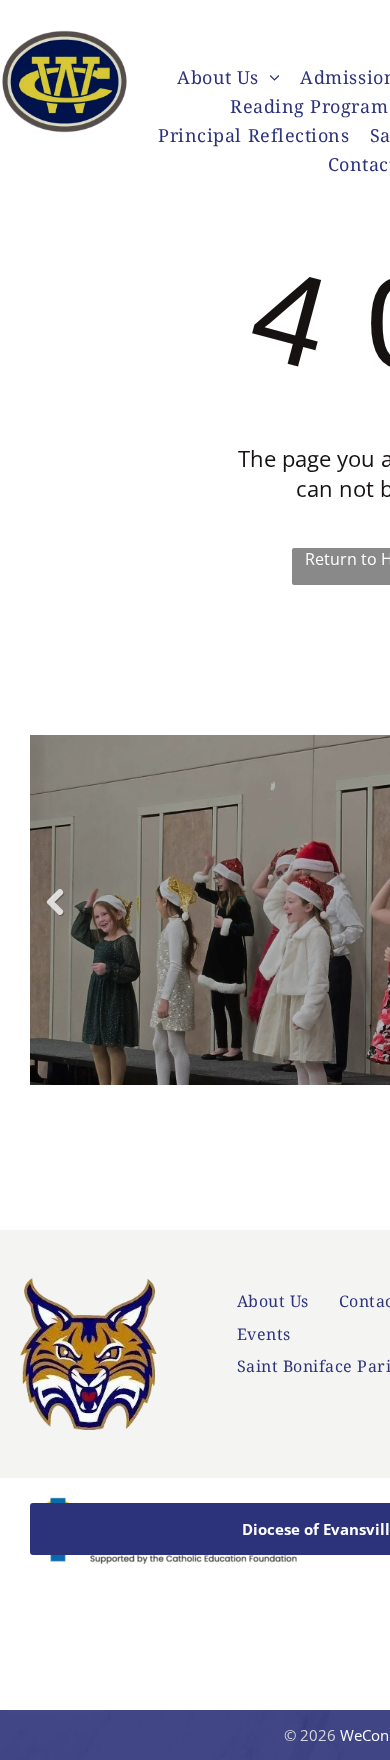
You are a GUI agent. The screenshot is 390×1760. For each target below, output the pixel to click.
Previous (54, 916)
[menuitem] (228, 79)
